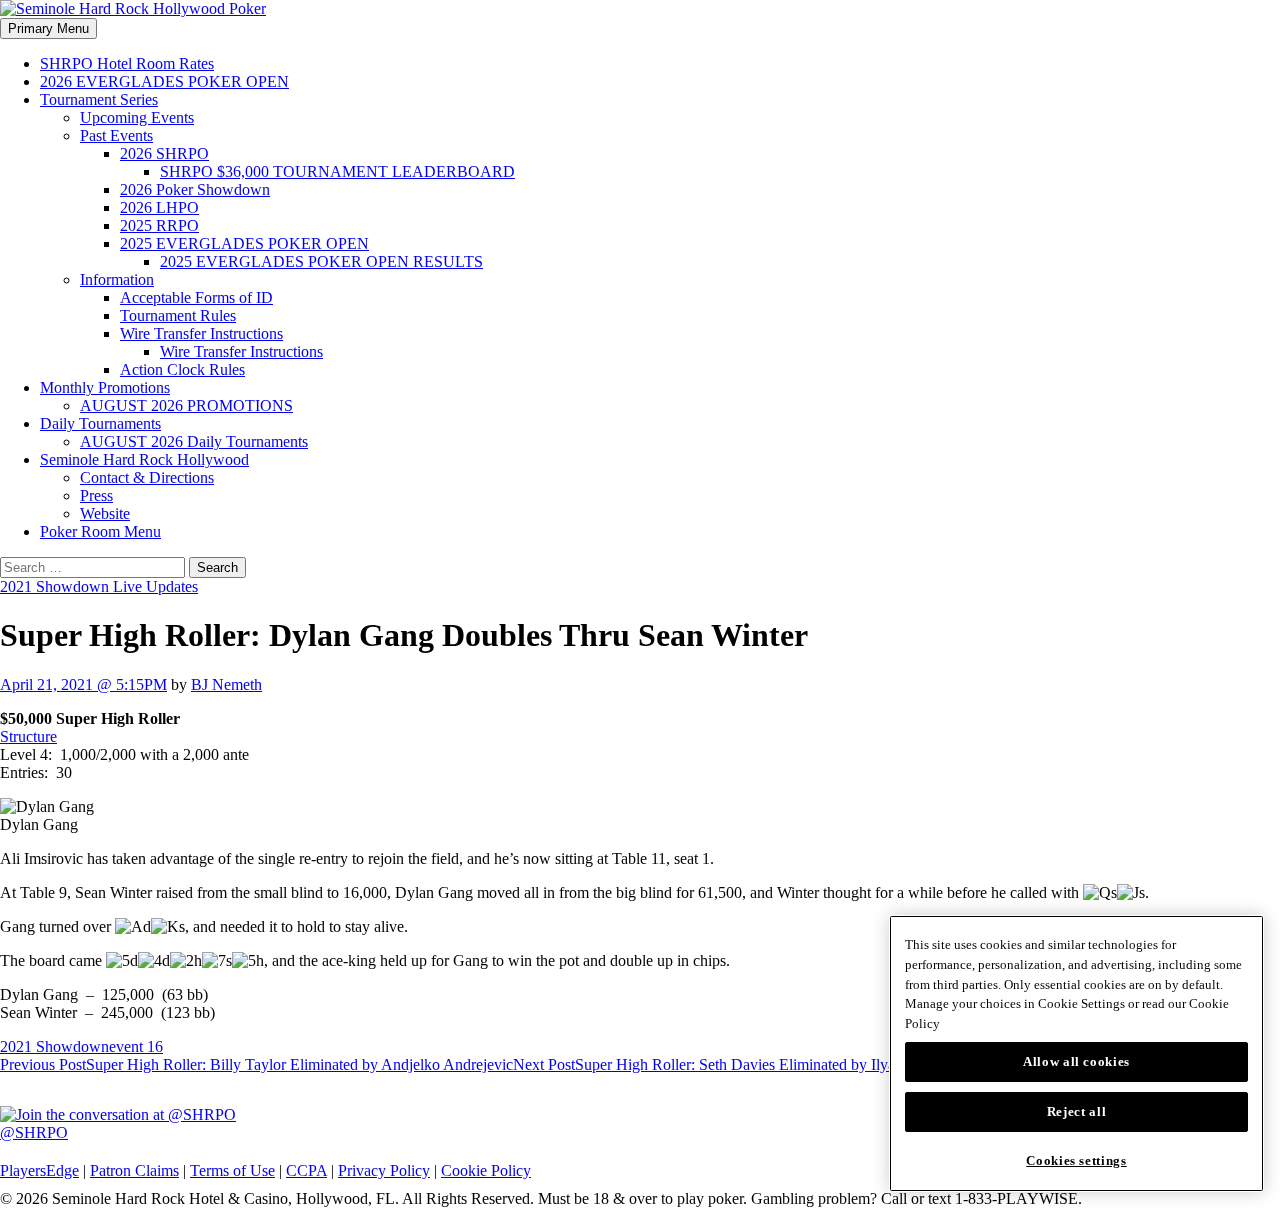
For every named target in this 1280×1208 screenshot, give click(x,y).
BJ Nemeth (226, 684)
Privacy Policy (384, 1170)
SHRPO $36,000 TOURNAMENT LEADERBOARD (337, 171)
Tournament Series (99, 99)
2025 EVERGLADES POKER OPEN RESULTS (321, 261)
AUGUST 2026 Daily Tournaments (194, 441)
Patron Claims (134, 1170)
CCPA (306, 1170)
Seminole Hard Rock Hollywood (144, 459)
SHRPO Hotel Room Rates (127, 63)
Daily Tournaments (100, 423)
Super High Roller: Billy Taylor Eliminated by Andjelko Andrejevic (256, 1064)
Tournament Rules (178, 315)
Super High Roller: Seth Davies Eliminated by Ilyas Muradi (732, 1064)
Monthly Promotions (105, 387)
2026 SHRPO (164, 153)
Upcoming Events (137, 117)
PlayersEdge (39, 1170)
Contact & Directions (147, 477)
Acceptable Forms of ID (196, 297)
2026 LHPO (159, 207)
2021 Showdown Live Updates (99, 586)
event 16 (136, 1046)
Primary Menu (48, 28)
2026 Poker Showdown (195, 189)
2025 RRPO (159, 225)
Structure (28, 736)
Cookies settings (1076, 1160)
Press (96, 495)
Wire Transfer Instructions (201, 333)
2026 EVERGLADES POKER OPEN (164, 81)
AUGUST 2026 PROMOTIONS (186, 405)
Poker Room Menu (100, 531)
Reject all (1077, 1111)
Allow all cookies (1076, 1061)
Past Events (116, 135)
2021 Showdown (54, 1046)
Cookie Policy (486, 1170)
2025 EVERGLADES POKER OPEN (244, 243)
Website (105, 513)
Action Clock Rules (182, 369)
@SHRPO (34, 1132)
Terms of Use (232, 1170)
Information (117, 279)
